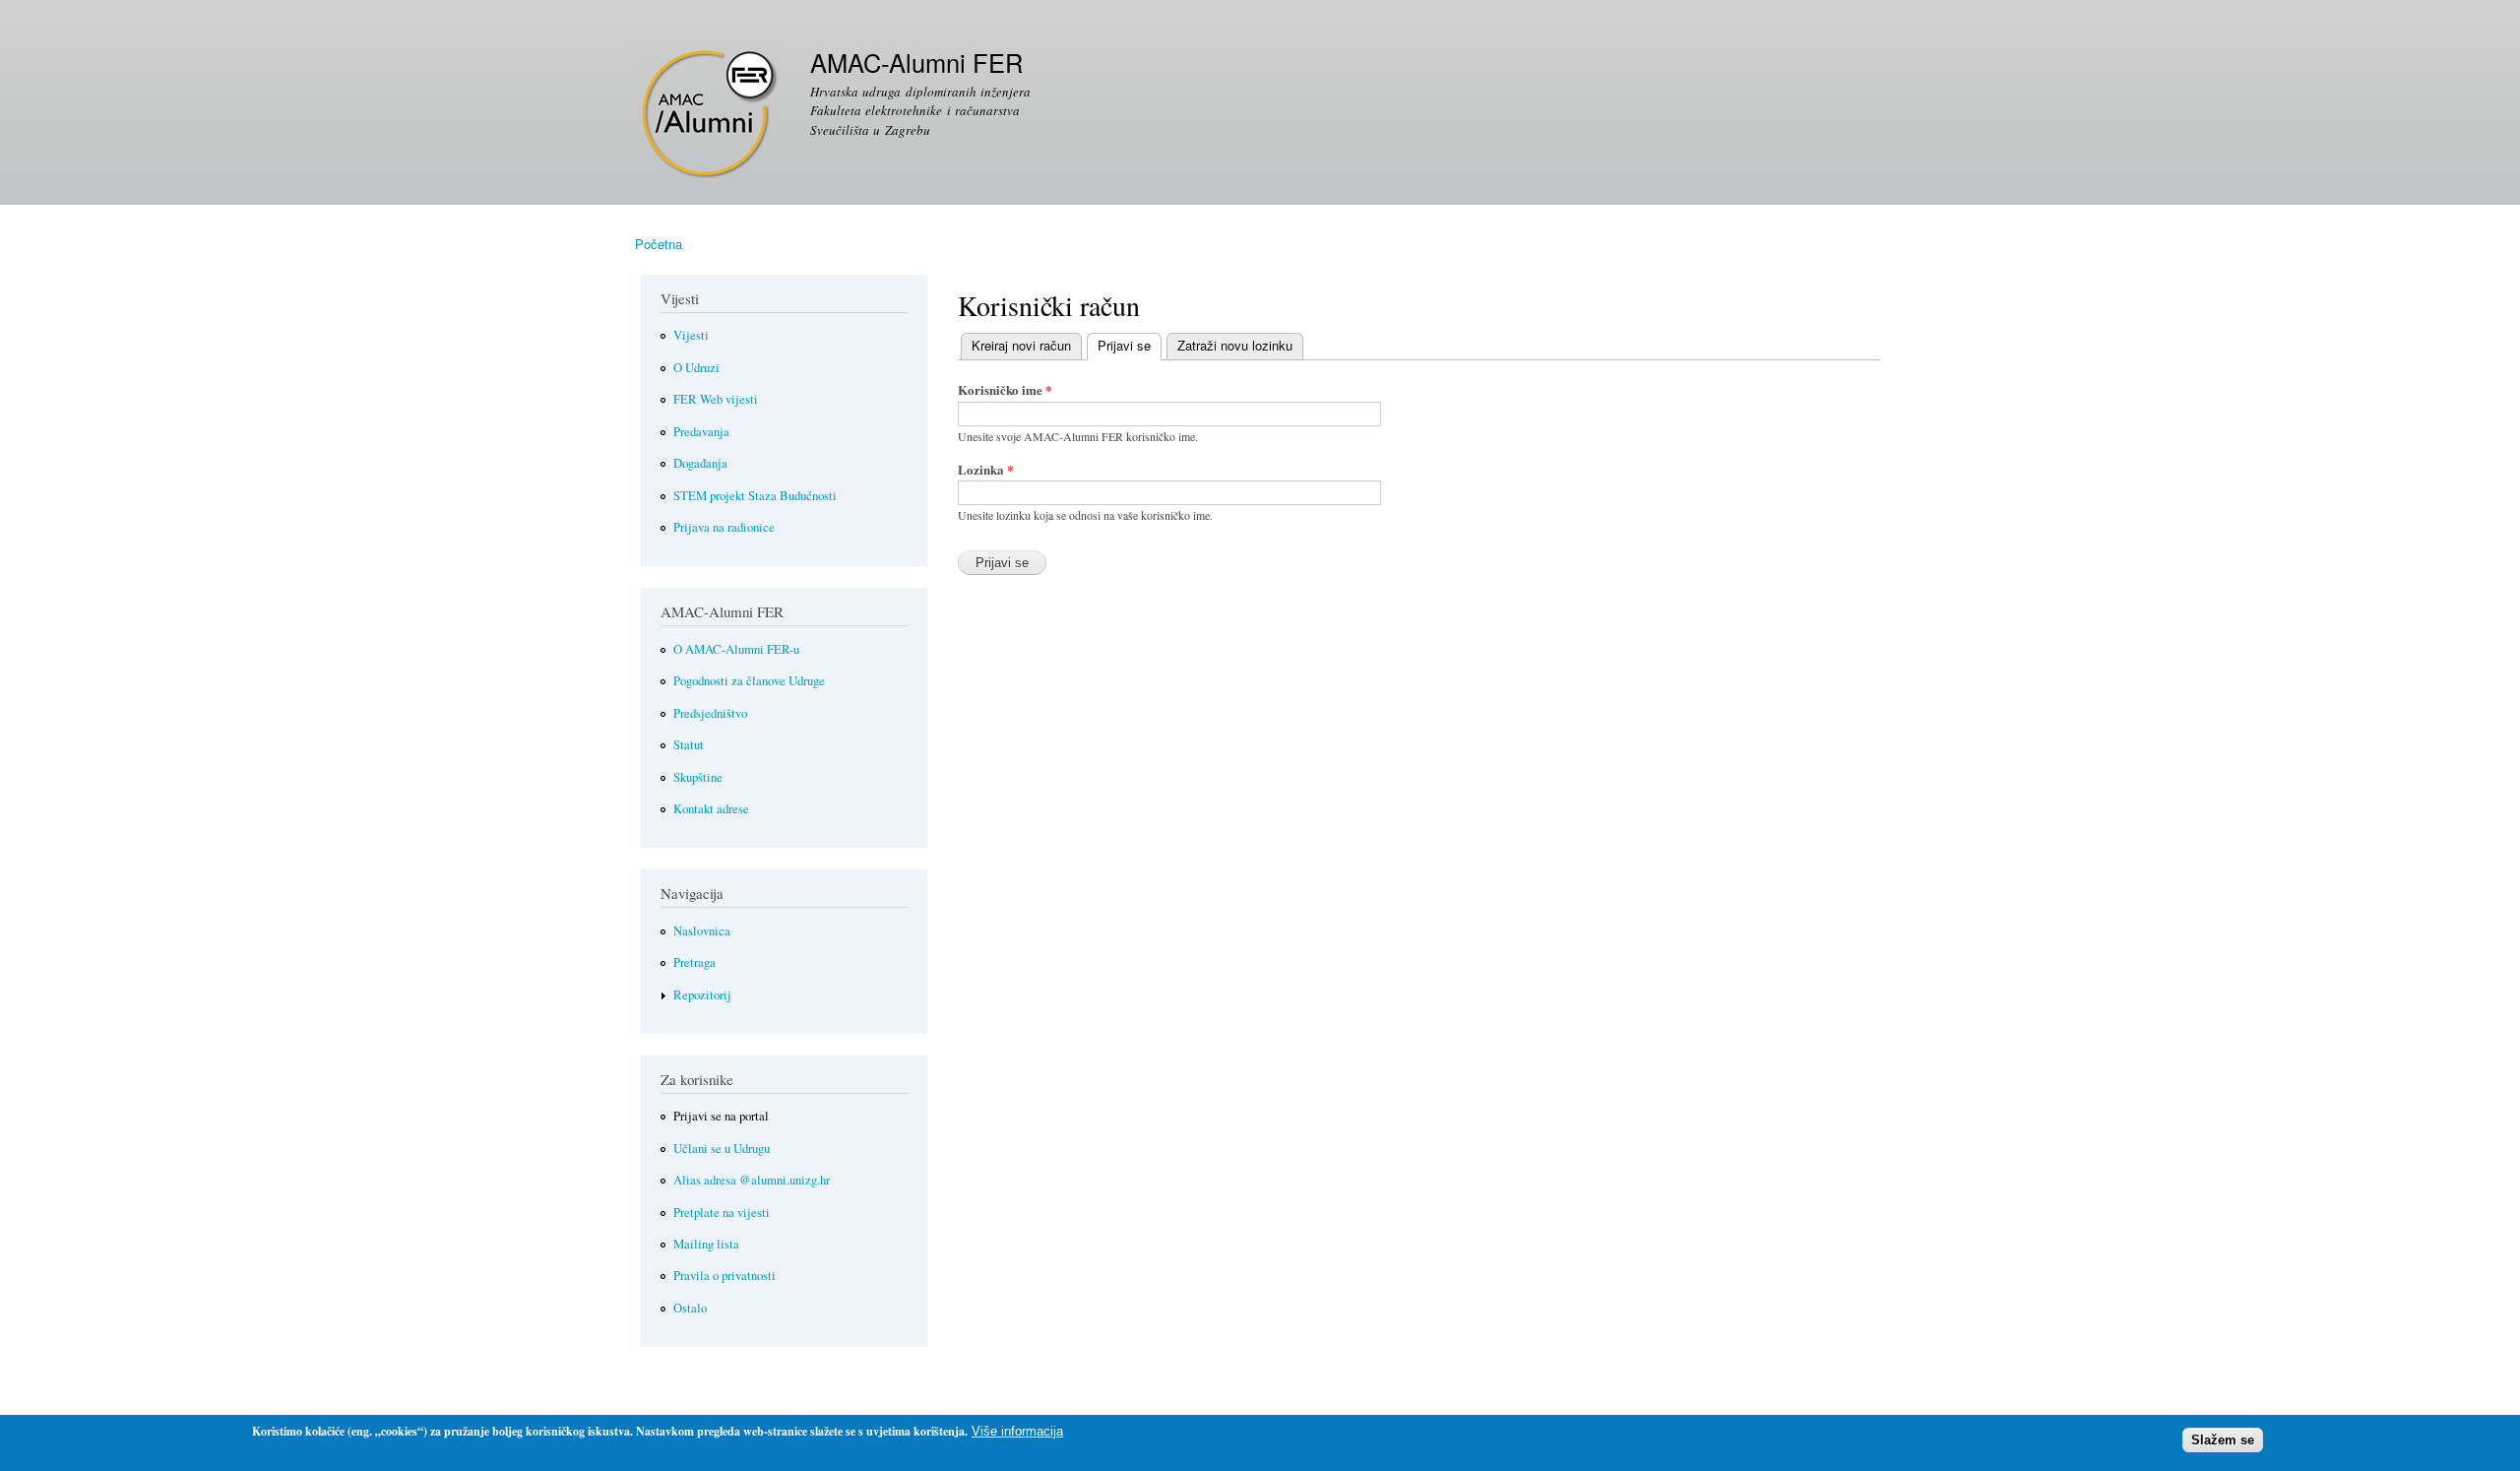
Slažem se (2223, 1440)
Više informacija (1017, 1431)
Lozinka (986, 469)
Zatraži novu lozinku (1235, 345)
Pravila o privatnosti (724, 1276)
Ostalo (690, 1308)
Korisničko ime (1005, 389)
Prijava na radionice (724, 527)
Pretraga (694, 962)
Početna (659, 244)
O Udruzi (696, 368)
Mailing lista (706, 1244)
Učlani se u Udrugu (722, 1149)
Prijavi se (1119, 345)
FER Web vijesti (716, 399)
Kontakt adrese (711, 809)
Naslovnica (702, 931)
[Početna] (710, 115)
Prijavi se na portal (721, 1116)
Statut (689, 745)
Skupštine (698, 777)
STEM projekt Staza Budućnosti (755, 496)
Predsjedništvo (710, 713)
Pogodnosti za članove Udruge (749, 681)
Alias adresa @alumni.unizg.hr (752, 1180)
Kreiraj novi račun (1021, 345)
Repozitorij (702, 995)
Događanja (700, 463)
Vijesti (691, 335)
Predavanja (701, 432)
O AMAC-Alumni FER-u (736, 649)
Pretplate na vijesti (722, 1213)
